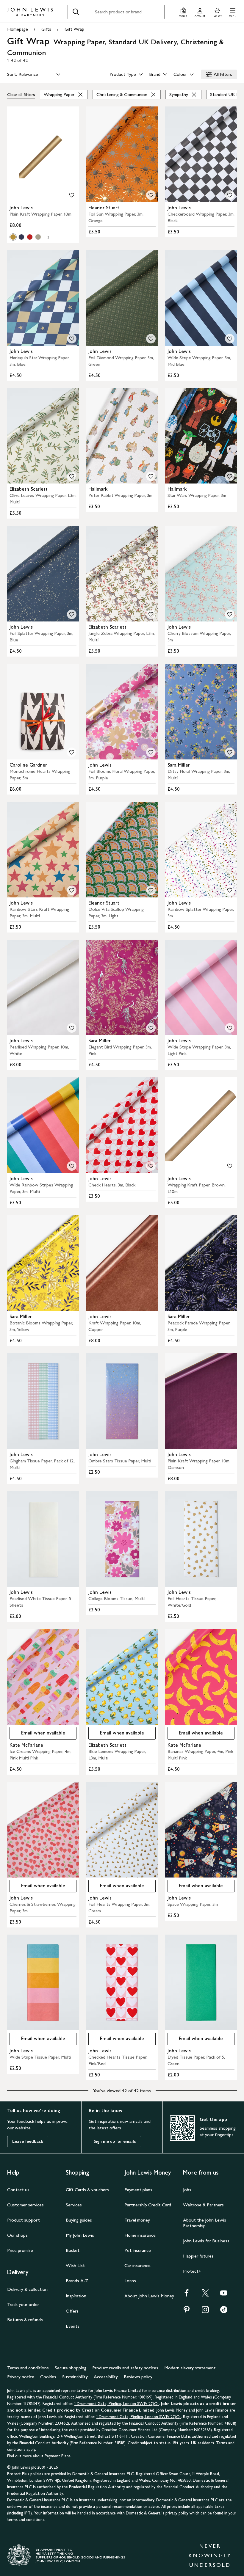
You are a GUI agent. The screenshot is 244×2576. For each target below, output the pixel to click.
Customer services (25, 2205)
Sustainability (75, 2377)
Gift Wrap (74, 29)
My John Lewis (80, 2235)
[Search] (76, 12)
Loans (130, 2281)
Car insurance (137, 2265)
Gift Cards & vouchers (87, 2190)
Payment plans (138, 2190)
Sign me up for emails (115, 2141)
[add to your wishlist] (72, 195)
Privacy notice (21, 2377)
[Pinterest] (187, 2312)
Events (73, 2326)
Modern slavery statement (190, 2368)
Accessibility (106, 2377)
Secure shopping (71, 2368)
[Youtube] (224, 2295)
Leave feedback (28, 2141)
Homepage (18, 29)
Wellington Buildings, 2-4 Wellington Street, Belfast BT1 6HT (74, 2436)
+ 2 (47, 237)
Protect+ (192, 2271)
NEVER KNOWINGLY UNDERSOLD (210, 2555)
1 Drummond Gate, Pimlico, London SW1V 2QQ (117, 2404)
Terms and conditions (28, 2368)
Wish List (75, 2265)
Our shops (17, 2235)
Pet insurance (138, 2250)
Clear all (21, 94)
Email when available (37, 1734)
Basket (73, 2250)
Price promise (20, 2250)
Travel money (137, 2220)
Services (74, 2205)
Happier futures (198, 2256)
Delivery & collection (27, 2289)
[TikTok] (224, 2312)
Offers (72, 2311)
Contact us (18, 2190)
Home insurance (140, 2235)
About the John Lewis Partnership (205, 2223)
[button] (233, 12)
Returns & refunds (25, 2320)
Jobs (187, 2190)
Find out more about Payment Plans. (39, 2456)
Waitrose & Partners (203, 2205)
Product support (24, 2220)
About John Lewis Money (149, 2296)
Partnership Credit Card (148, 2205)
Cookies (48, 2377)
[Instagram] (205, 2312)
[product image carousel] (43, 154)
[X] (205, 2295)
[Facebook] (187, 2295)
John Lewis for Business (206, 2241)
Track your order (23, 2304)
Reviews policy (138, 2377)
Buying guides (79, 2220)
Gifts (46, 29)
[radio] (13, 237)
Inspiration (76, 2296)
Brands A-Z (77, 2281)
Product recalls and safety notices (125, 2368)
